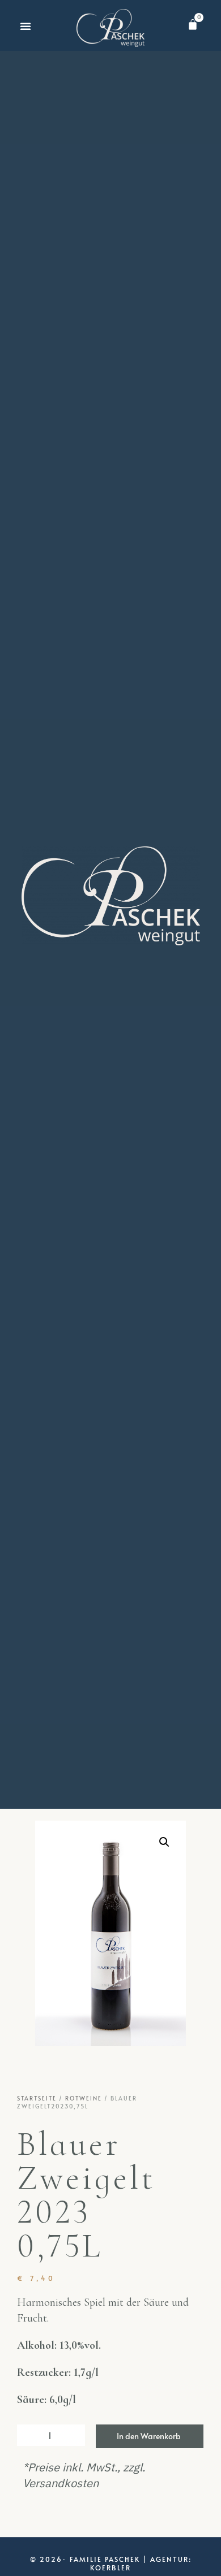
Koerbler (110, 2568)
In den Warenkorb (149, 2436)
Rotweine (84, 2098)
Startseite (37, 2098)
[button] (25, 26)
